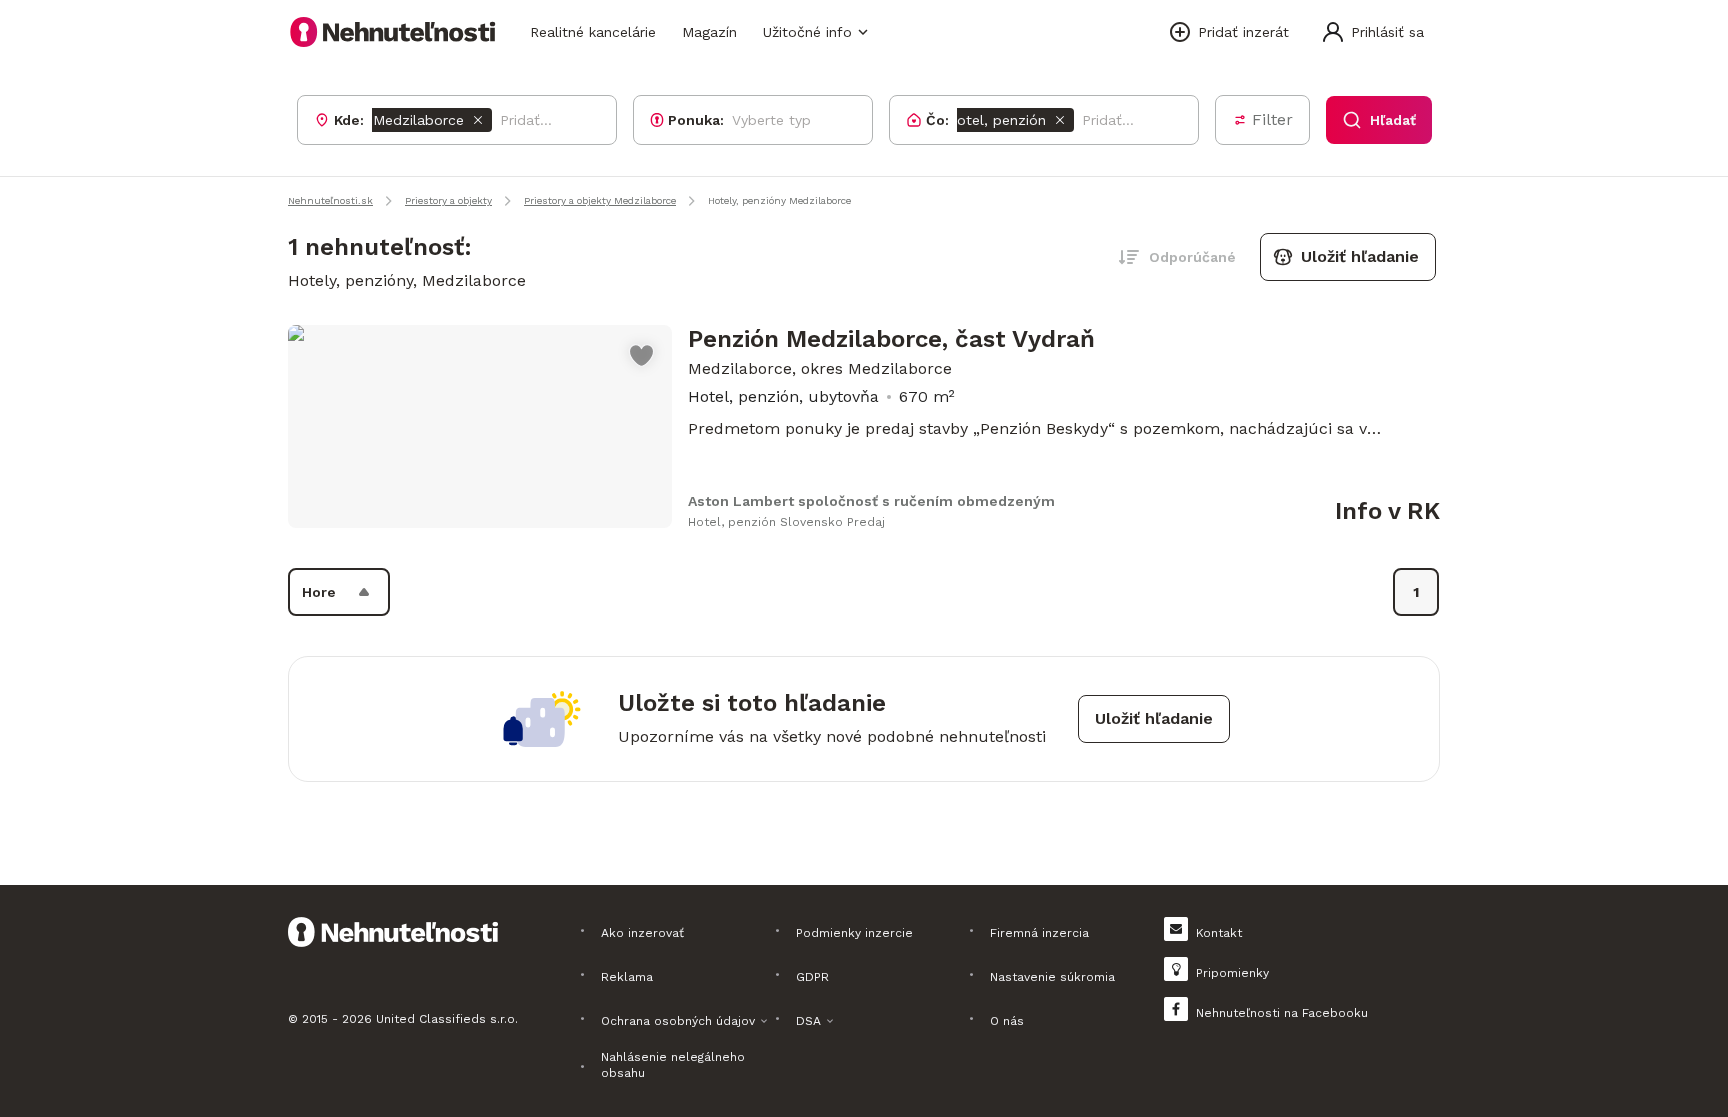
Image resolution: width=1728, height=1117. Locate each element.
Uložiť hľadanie (1360, 256)
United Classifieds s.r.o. (447, 1019)
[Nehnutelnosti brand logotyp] (393, 32)
